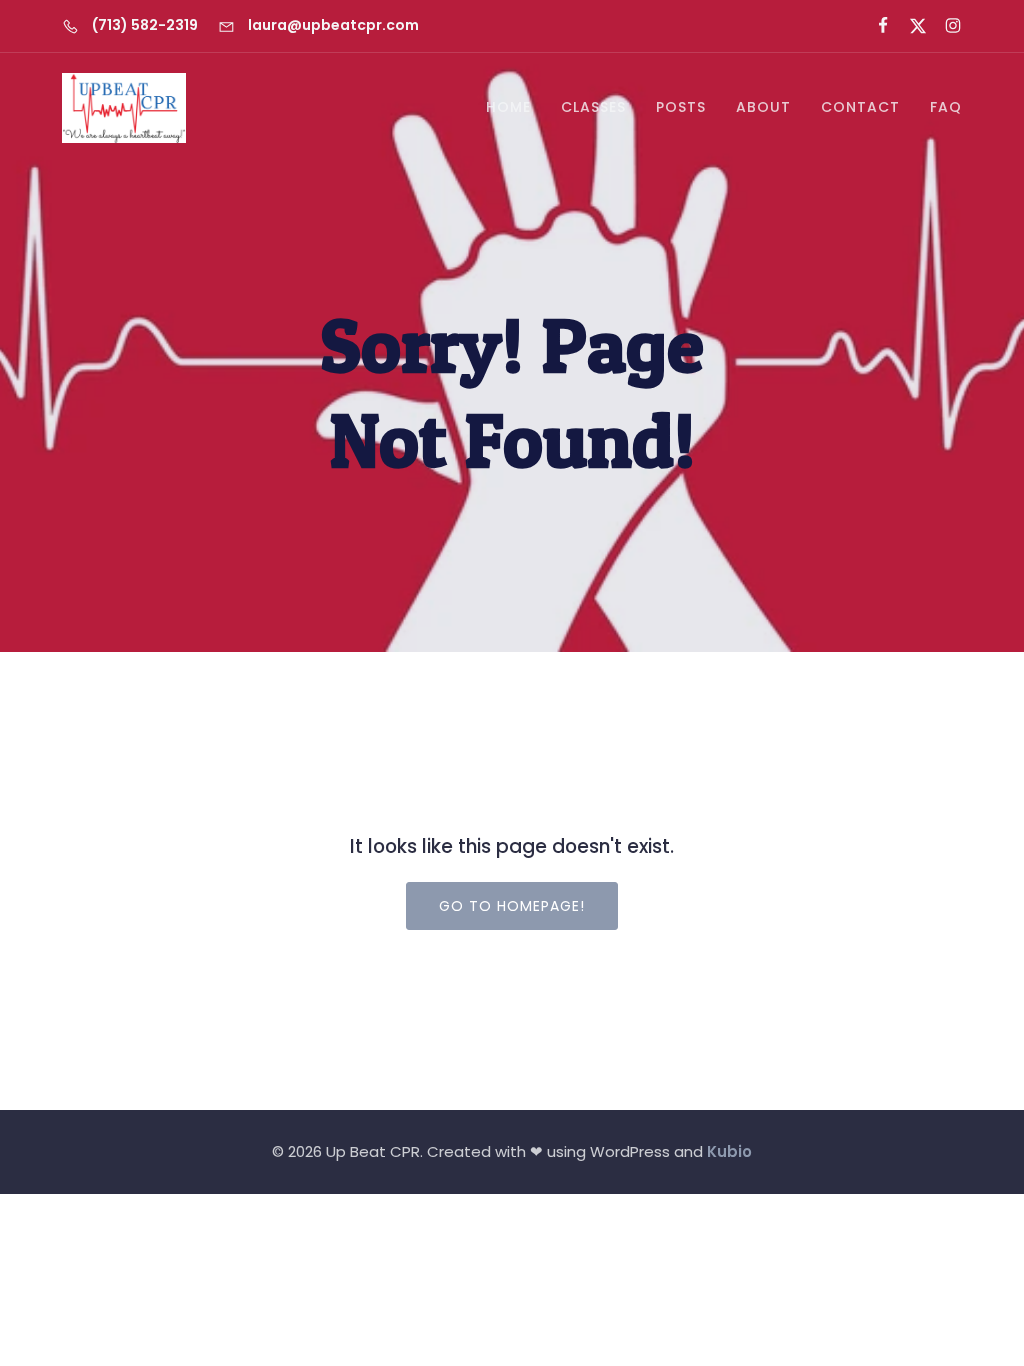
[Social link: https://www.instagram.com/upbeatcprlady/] (944, 26)
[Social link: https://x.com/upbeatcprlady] (909, 26)
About (763, 107)
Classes (593, 107)
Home (508, 107)
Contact (860, 107)
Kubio (729, 1151)
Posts (681, 107)
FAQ (946, 107)
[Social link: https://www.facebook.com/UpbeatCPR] (874, 26)
